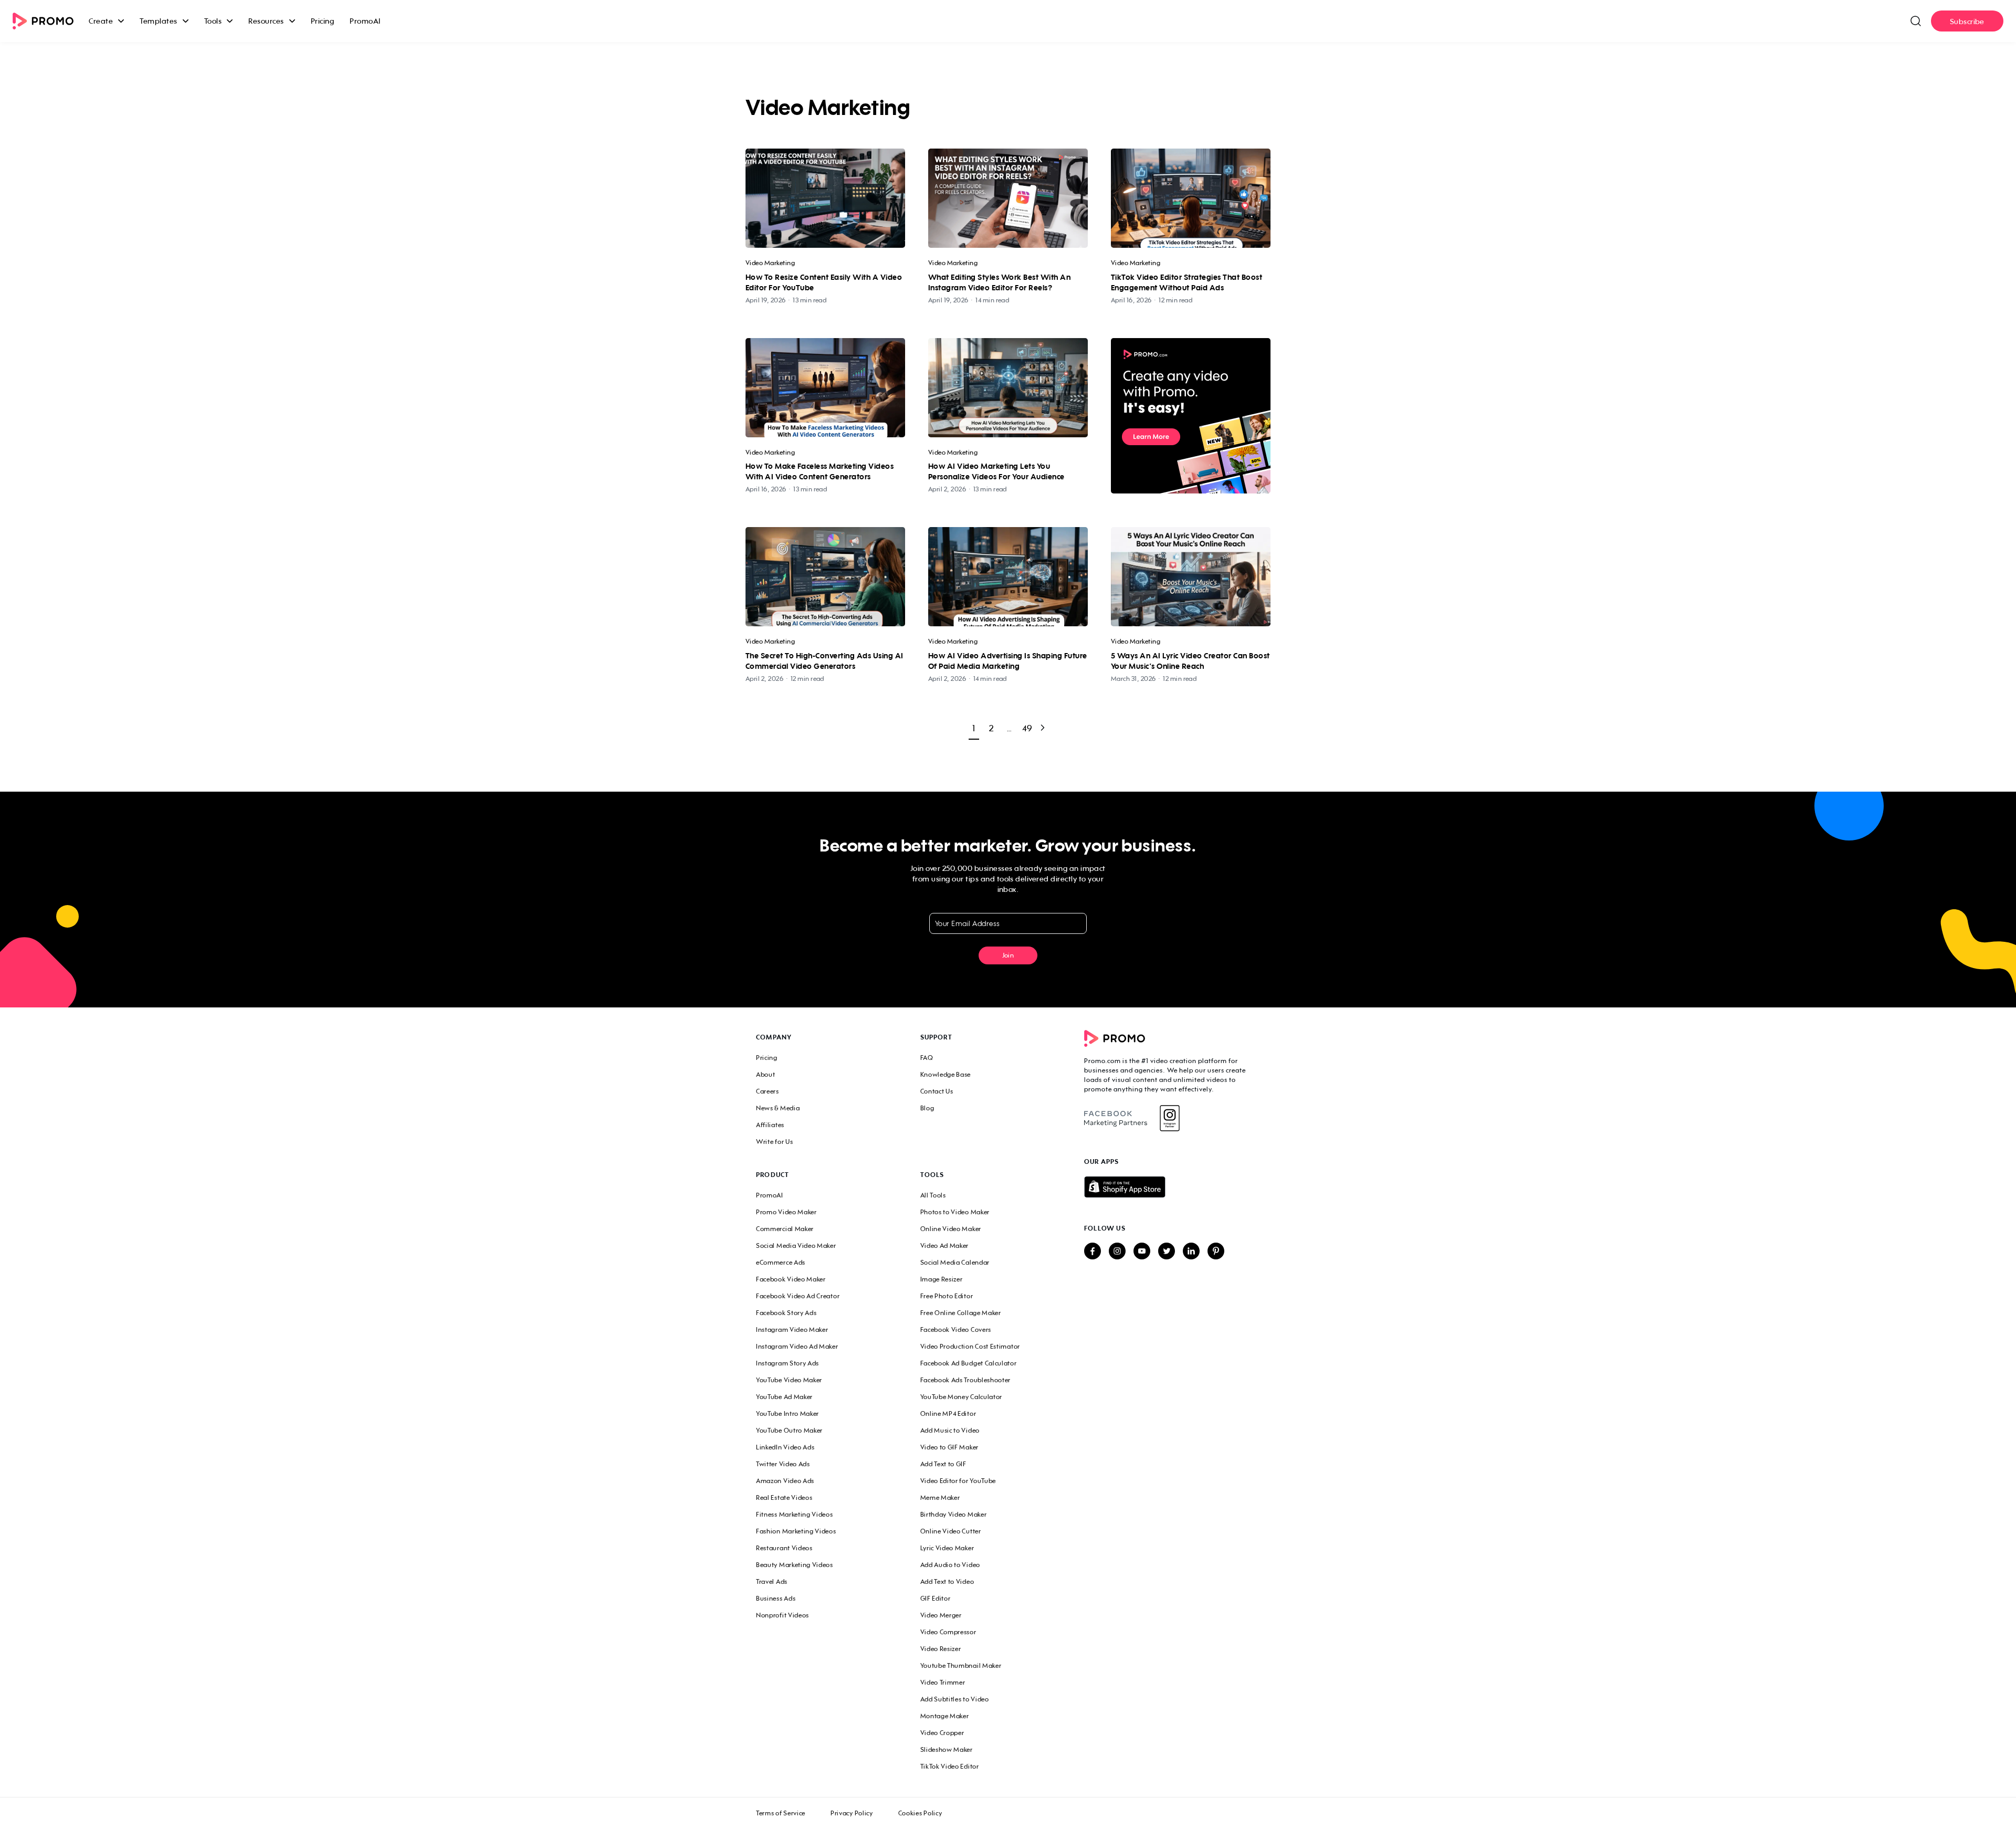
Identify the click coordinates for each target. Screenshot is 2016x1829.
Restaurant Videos (784, 1548)
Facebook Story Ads (786, 1313)
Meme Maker (940, 1497)
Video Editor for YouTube (958, 1481)
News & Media (778, 1108)
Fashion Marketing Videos (796, 1531)
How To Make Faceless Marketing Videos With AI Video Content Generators (820, 471)
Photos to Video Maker (955, 1212)
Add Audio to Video (950, 1565)
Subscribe (1967, 21)
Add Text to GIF (943, 1464)
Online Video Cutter (951, 1531)
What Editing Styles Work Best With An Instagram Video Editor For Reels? (999, 282)
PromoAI (365, 21)
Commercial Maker (785, 1229)
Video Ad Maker (945, 1245)
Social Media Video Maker (796, 1245)
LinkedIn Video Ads (785, 1447)
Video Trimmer (943, 1682)
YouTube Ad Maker (784, 1397)
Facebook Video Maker (791, 1279)
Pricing (323, 21)
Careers (768, 1091)
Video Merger (941, 1615)
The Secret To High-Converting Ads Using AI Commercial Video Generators (825, 661)
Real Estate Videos (784, 1497)
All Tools (933, 1195)
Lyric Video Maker (947, 1548)
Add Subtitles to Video (955, 1699)
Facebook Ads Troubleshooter (966, 1380)
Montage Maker (945, 1716)
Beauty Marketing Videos (795, 1565)
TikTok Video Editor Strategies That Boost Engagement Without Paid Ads (1186, 282)
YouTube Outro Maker (789, 1430)
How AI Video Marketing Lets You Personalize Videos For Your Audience (996, 471)
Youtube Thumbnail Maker (961, 1665)
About (765, 1074)
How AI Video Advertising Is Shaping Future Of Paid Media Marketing (1008, 661)
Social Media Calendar (955, 1262)
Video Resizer (941, 1649)
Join (1008, 955)
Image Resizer (942, 1279)
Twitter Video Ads (783, 1464)
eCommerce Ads (781, 1262)
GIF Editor (936, 1598)
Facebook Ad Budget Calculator (969, 1363)
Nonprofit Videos (783, 1615)
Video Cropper (942, 1733)
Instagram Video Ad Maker (797, 1346)
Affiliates (770, 1125)
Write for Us (774, 1142)
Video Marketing (770, 263)
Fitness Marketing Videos (795, 1514)
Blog (927, 1108)
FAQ (927, 1058)
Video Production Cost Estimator (970, 1346)
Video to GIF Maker (949, 1447)
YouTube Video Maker (789, 1380)
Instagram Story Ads (787, 1363)
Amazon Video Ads (785, 1481)
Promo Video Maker (786, 1212)
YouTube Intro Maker (787, 1413)
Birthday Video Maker (954, 1514)
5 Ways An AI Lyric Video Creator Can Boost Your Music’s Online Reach (1190, 661)
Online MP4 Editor (948, 1413)
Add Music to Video (950, 1430)
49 (1027, 728)
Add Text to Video (947, 1581)
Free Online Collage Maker (961, 1313)
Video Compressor (948, 1632)
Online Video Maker (951, 1229)
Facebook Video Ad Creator (798, 1296)
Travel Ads (772, 1581)
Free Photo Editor (947, 1296)
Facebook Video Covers (956, 1329)
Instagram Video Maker (792, 1329)
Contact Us (937, 1091)
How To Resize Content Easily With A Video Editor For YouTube (824, 282)
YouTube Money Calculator (962, 1397)
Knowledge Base (946, 1074)
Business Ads (776, 1598)
